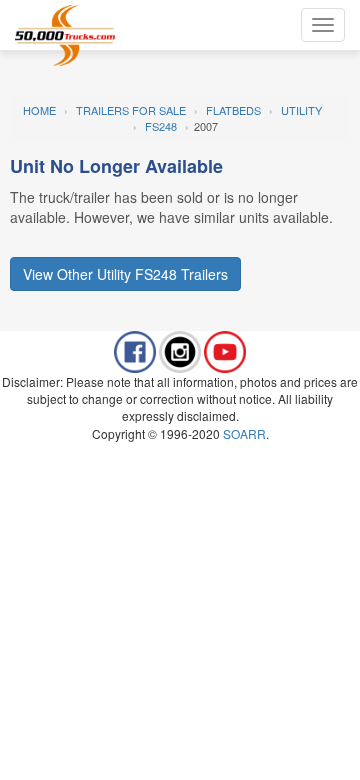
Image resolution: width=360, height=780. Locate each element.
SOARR (244, 433)
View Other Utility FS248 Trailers (125, 274)
